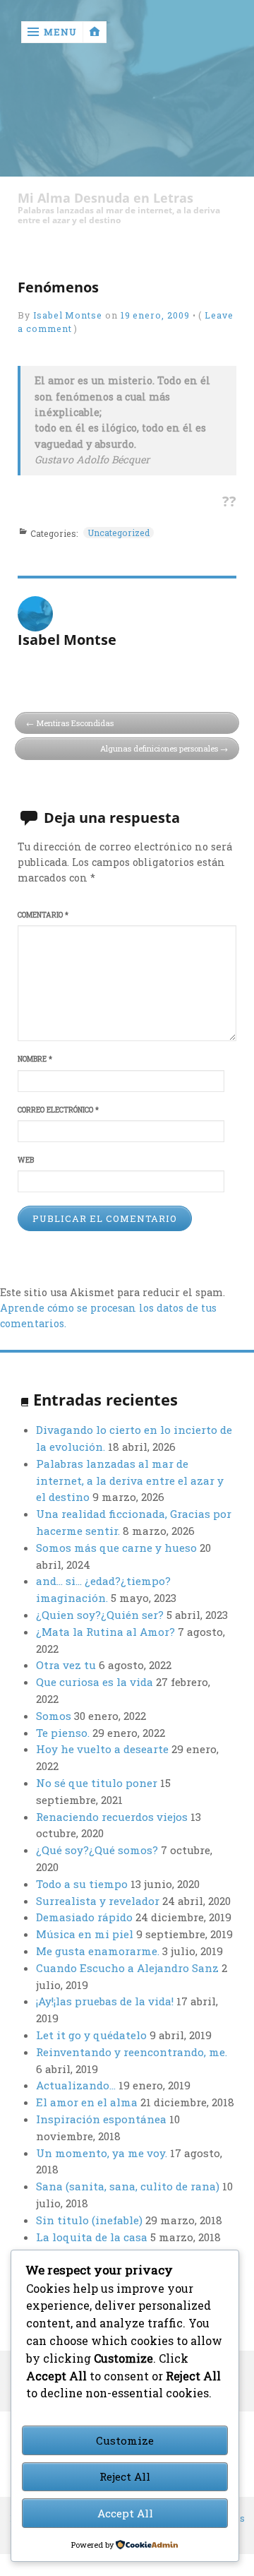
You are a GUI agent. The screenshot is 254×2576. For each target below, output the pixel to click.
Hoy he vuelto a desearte (102, 1749)
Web (26, 1160)
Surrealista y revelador (98, 1901)
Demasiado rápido (84, 1917)
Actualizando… (76, 2085)
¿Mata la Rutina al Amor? (105, 1632)
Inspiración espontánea (101, 2119)
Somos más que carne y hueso (116, 1548)
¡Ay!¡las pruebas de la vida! (105, 2001)
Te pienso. (63, 1733)
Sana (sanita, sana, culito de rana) (128, 2186)
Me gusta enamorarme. (98, 1951)
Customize (125, 2440)
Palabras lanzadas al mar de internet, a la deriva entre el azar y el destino (130, 1480)
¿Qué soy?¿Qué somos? (97, 1850)
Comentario (43, 915)
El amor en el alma (87, 2102)
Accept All (125, 2513)
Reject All (125, 2476)
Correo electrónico (58, 1110)
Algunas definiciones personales (159, 748)
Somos (54, 1716)
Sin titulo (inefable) (89, 2220)
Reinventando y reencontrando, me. (132, 2052)
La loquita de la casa (92, 2237)
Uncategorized (119, 533)
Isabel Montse (68, 315)
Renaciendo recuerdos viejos (112, 1817)
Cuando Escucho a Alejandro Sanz (127, 1968)
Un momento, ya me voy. (102, 2153)
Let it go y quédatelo (91, 2035)
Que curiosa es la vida (95, 1682)
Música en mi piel (85, 1934)
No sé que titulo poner (97, 1783)
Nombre (35, 1059)
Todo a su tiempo (82, 1884)
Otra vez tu (66, 1665)
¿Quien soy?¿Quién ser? (100, 1615)
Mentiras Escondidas (75, 723)
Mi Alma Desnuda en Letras (105, 198)
